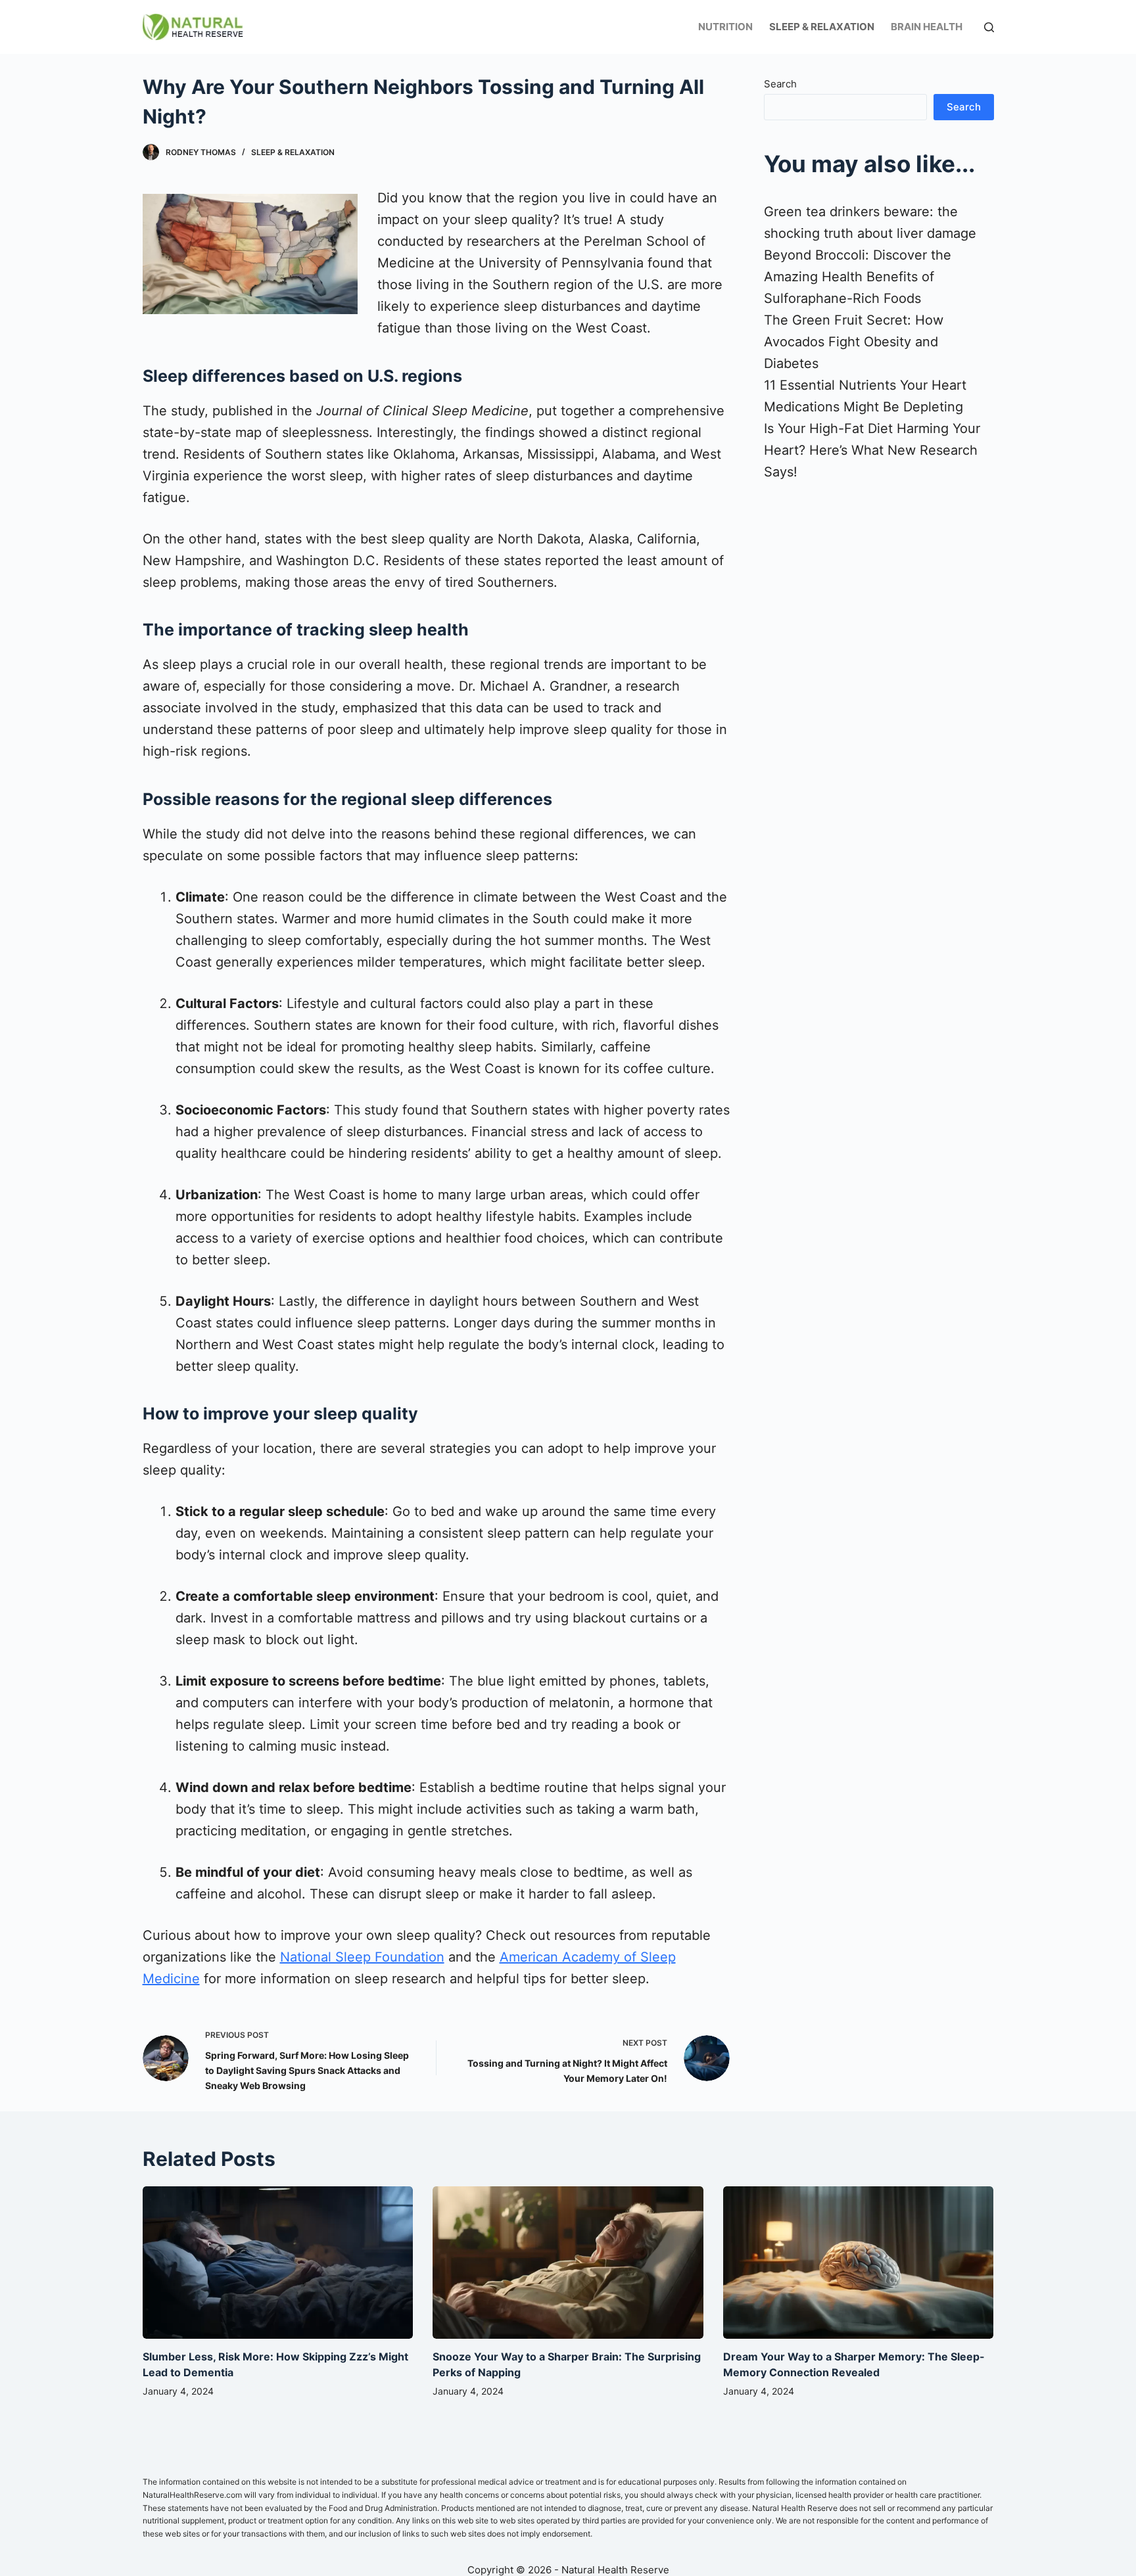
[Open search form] (989, 27)
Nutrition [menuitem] (725, 27)
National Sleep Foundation (362, 1957)
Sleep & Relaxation (293, 152)
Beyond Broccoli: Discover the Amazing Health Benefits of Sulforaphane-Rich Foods (858, 277)
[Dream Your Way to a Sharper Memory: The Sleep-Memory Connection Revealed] (859, 2263)
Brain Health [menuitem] (927, 27)
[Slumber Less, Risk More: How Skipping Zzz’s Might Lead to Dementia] (278, 2263)
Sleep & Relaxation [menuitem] (822, 27)
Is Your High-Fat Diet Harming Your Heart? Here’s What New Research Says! (872, 450)
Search (780, 84)
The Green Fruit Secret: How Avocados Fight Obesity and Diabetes (854, 342)
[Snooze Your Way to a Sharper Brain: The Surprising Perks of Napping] (568, 2263)
